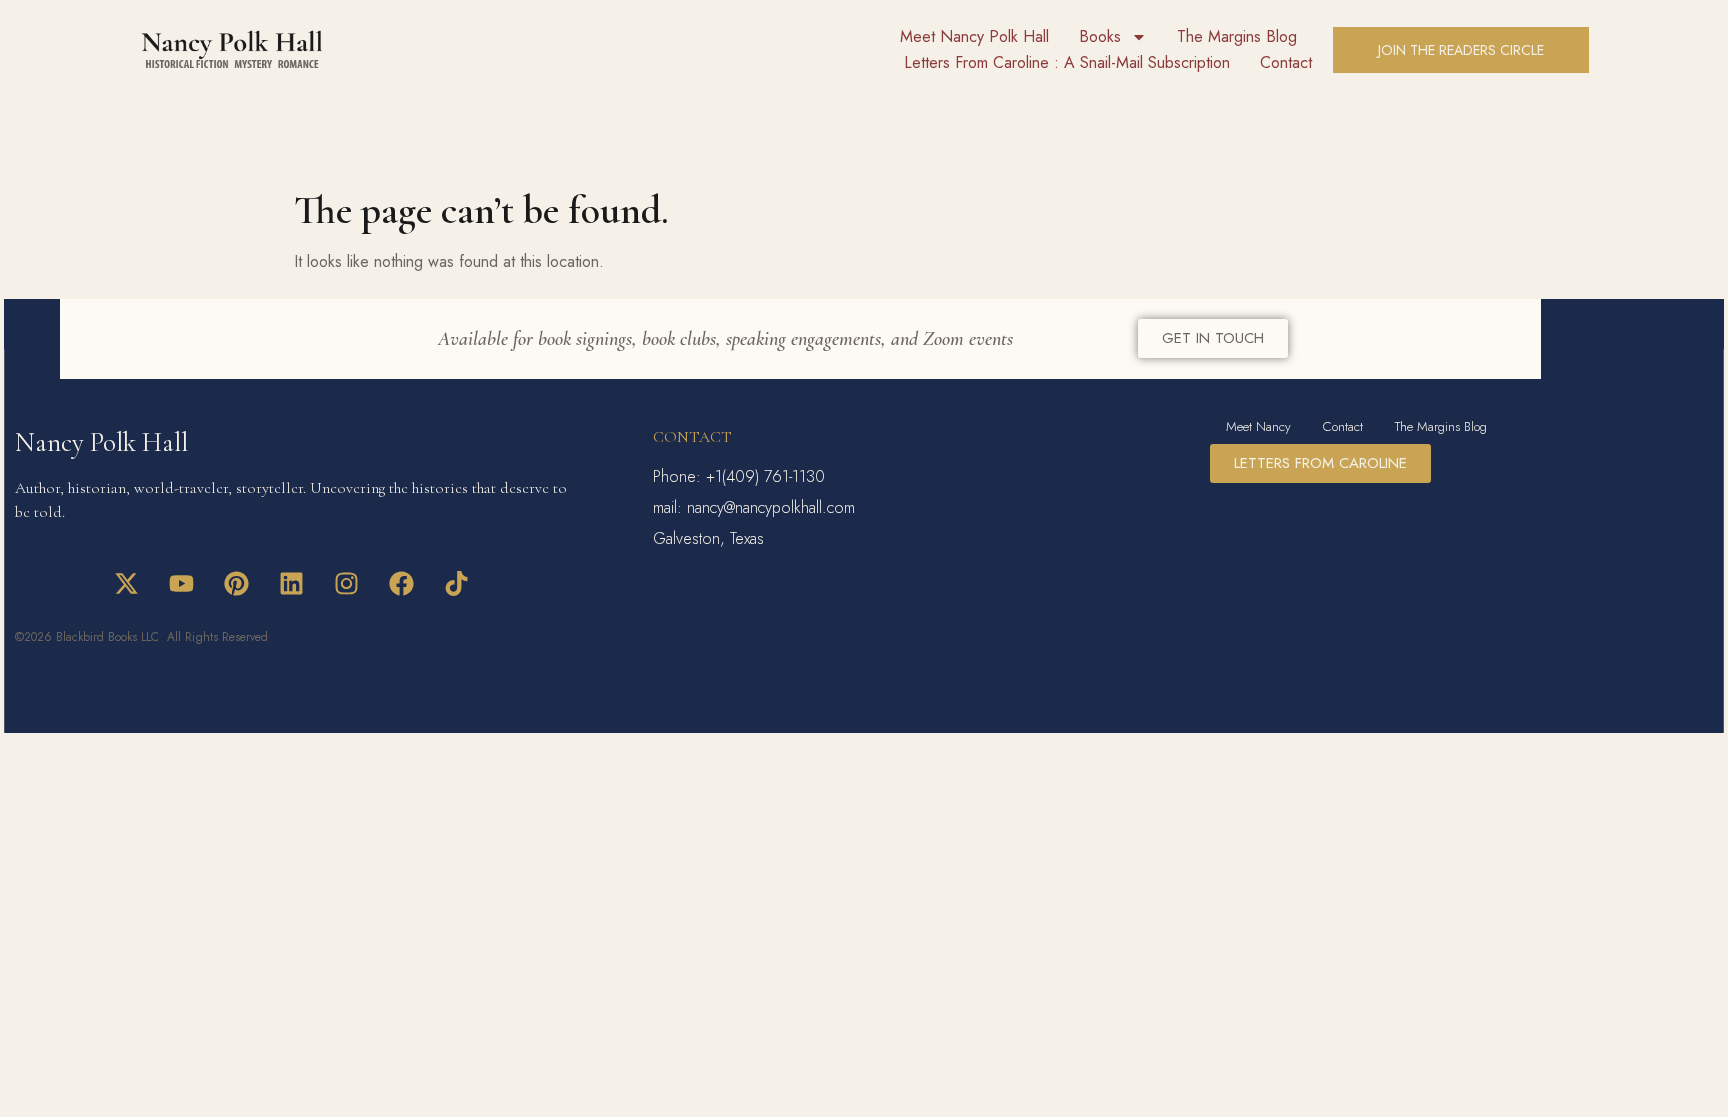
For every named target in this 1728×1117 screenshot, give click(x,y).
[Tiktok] (456, 583)
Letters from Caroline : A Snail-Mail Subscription (1067, 62)
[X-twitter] (126, 583)
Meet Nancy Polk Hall (974, 36)
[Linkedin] (291, 583)
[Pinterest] (236, 583)
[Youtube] (181, 583)
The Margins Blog (1237, 36)
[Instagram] (346, 583)
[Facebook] (401, 583)
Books (1100, 36)
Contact (1286, 62)
